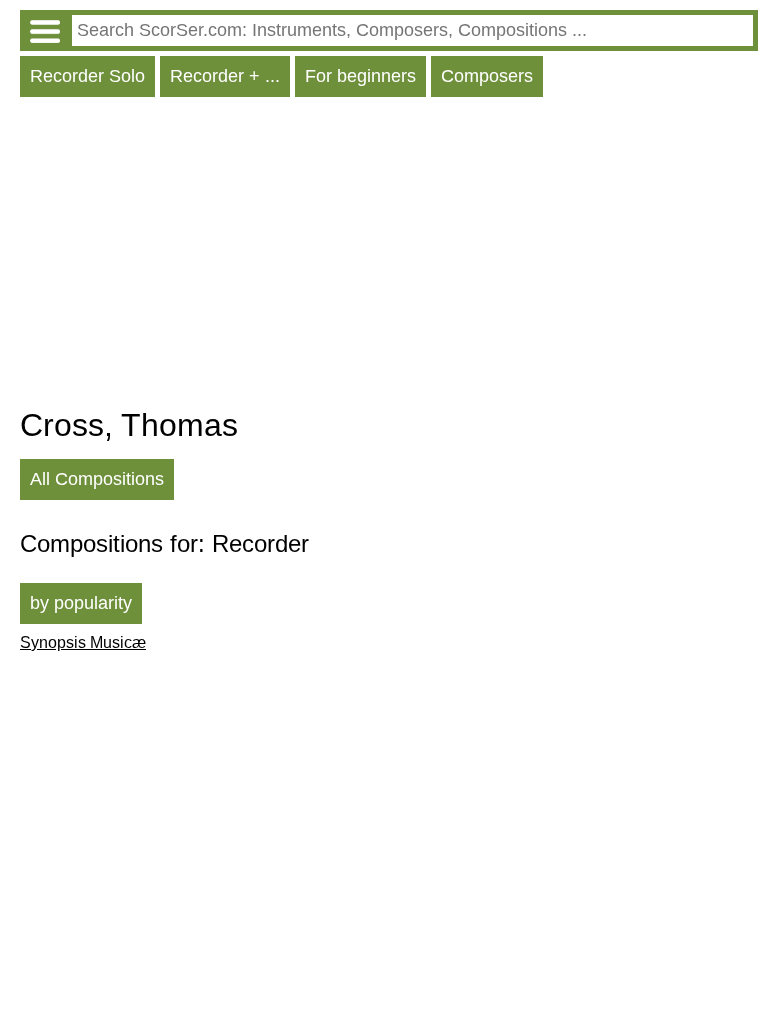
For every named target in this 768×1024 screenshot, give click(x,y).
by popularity (81, 603)
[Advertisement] (389, 257)
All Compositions (97, 479)
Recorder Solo (87, 76)
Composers (487, 76)
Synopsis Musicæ (83, 642)
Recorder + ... (225, 76)
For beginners (360, 76)
